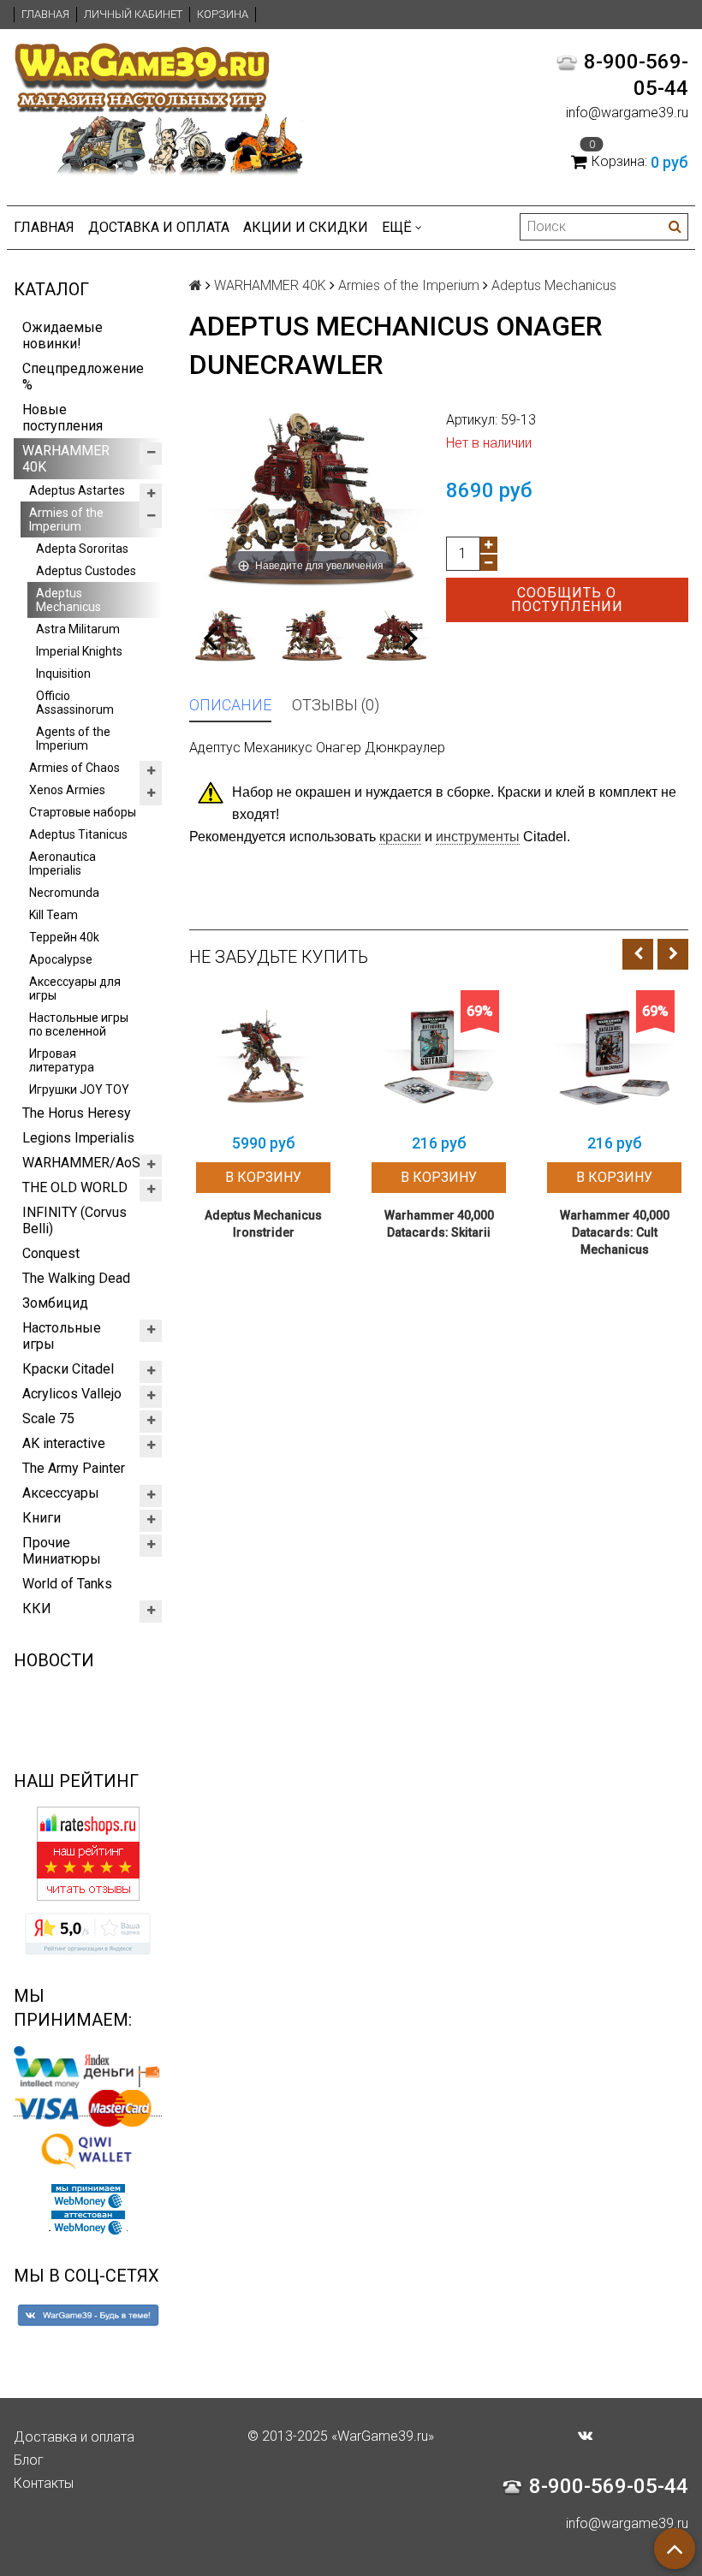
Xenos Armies (67, 790)
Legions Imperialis (78, 1138)
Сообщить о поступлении (567, 599)
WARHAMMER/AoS (81, 1163)
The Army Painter (74, 1468)
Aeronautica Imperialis (62, 864)
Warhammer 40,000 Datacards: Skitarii (439, 1224)
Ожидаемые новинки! (62, 335)
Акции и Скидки (306, 227)
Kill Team (54, 915)
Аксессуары (61, 1493)
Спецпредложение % (83, 377)
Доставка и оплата (159, 227)
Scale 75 (48, 1419)
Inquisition (63, 674)
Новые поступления (62, 418)
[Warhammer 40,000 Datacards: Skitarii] (439, 1057)
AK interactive (64, 1443)
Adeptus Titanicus (78, 834)
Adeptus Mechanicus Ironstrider (263, 1224)
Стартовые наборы (83, 812)
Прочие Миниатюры (62, 1551)
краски (400, 837)
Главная (45, 14)
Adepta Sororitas (82, 549)
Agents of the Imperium (73, 739)
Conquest (51, 1253)
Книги (42, 1518)
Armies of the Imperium (66, 519)
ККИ (37, 1609)
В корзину (263, 1177)
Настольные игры (62, 1336)
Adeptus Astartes (77, 490)
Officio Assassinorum (75, 703)
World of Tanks (67, 1584)
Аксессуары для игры (75, 988)
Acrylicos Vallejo (72, 1394)
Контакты (44, 2483)
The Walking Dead (76, 1278)
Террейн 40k (64, 937)
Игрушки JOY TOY (79, 1089)
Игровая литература (62, 1060)
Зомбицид (55, 1303)
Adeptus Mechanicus (68, 600)
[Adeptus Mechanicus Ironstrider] (263, 1057)
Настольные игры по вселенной (79, 1024)
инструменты (478, 837)
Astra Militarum (78, 629)
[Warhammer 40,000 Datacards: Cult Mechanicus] (614, 1057)
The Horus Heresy (77, 1113)
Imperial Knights (79, 651)
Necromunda (64, 893)
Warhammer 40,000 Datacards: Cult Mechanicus (615, 1232)
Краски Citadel (68, 1369)
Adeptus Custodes (86, 571)
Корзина (223, 14)
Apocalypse (61, 959)
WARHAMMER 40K (66, 459)
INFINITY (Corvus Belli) (74, 1220)
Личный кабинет (133, 14)
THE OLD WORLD (75, 1187)
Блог (29, 2460)
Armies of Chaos (74, 768)
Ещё (397, 227)
